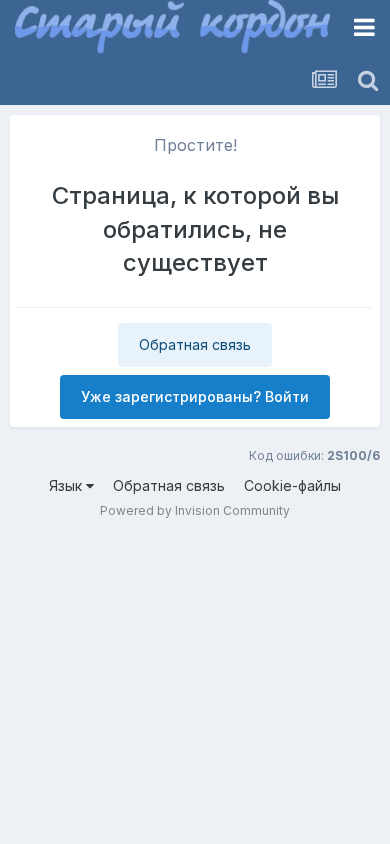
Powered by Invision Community (195, 510)
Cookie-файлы (292, 485)
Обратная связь (195, 344)
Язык (67, 485)
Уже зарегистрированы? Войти (195, 396)
